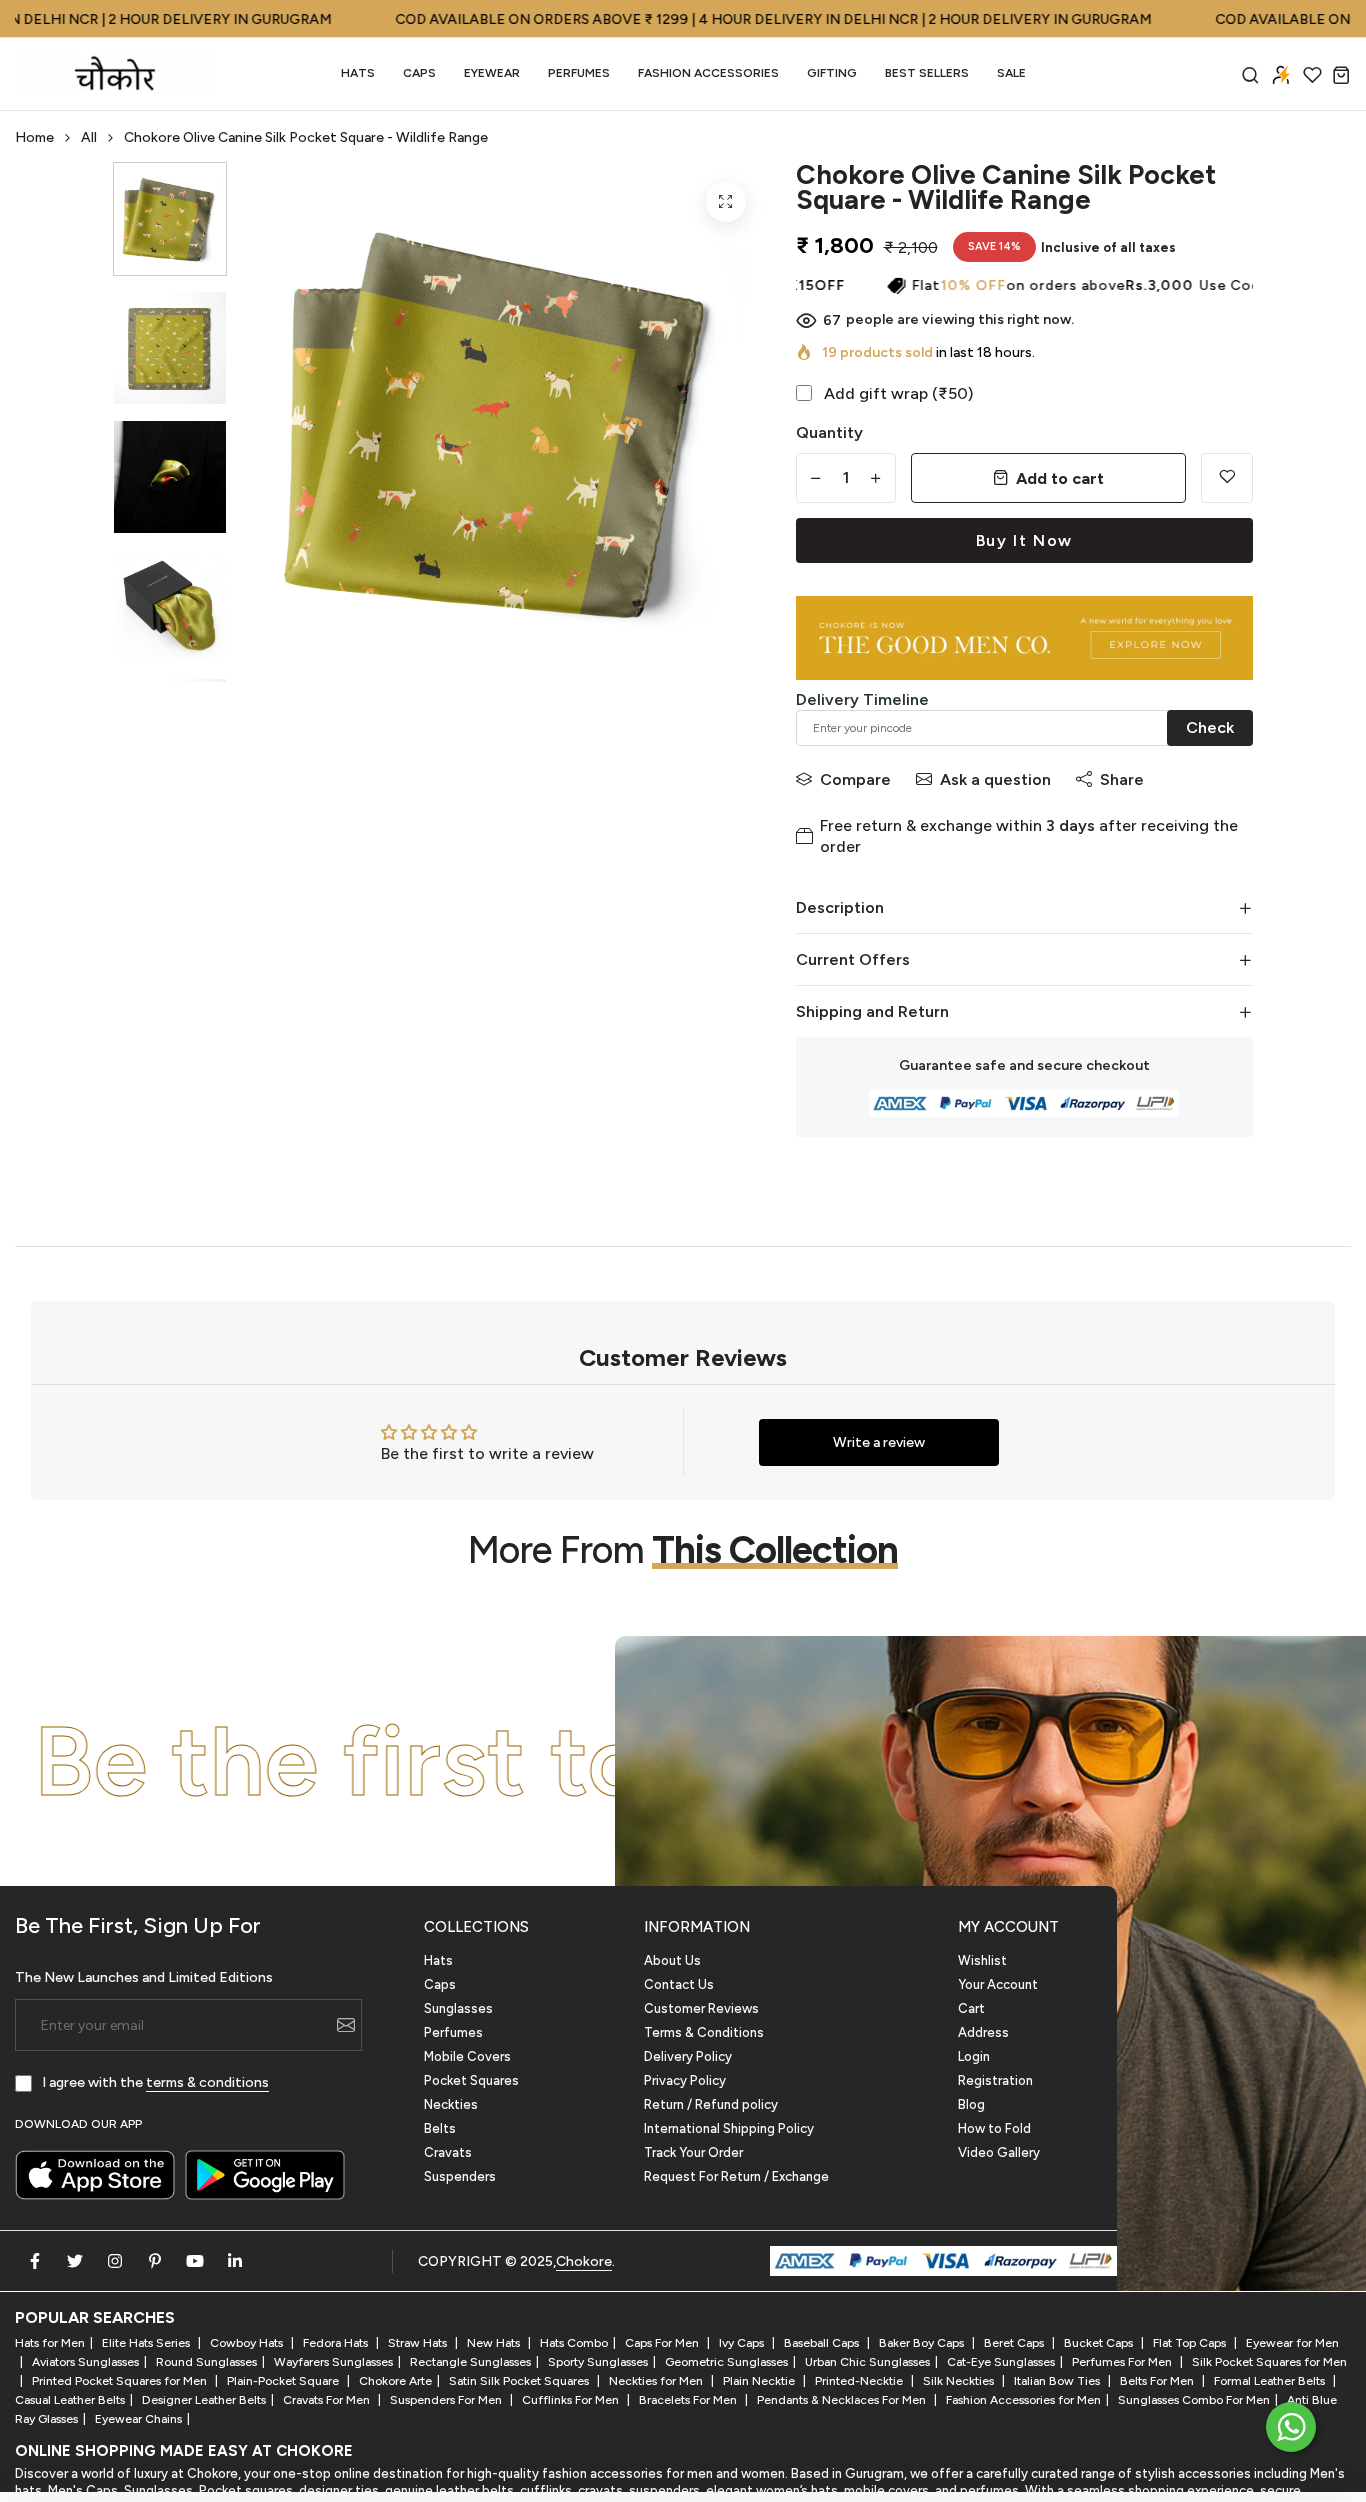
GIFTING (832, 73)
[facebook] (35, 2261)
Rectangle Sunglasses (470, 2362)
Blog (971, 2104)
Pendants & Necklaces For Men (843, 2400)
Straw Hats (419, 2343)
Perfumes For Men (1123, 2362)
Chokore (584, 2261)
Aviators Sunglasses (85, 2362)
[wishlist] (1312, 74)
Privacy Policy (685, 2080)
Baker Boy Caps (923, 2343)
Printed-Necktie (860, 2381)
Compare (855, 779)
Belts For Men (1158, 2381)
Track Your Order (693, 2152)
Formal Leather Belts (1271, 2381)
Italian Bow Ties (1058, 2381)
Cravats (448, 2152)
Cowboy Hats (248, 2343)
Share (1122, 779)
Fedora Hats (337, 2343)
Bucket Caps (1100, 2343)
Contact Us (679, 1984)
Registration (995, 2080)
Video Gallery (999, 2152)
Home (34, 137)
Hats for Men (50, 2343)
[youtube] (195, 2261)
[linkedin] (235, 2261)
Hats (358, 73)
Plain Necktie (760, 2381)
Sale (1011, 73)
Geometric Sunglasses (726, 2362)
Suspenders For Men (447, 2400)
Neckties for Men (657, 2381)
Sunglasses (458, 2008)
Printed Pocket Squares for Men (121, 2381)
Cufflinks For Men (572, 2400)
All (89, 137)
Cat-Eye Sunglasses (1001, 2362)
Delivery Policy (688, 2056)
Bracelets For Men (689, 2400)
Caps (419, 73)
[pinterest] (155, 2261)
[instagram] (115, 2261)
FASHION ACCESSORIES (708, 73)
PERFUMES (579, 73)
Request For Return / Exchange (736, 2176)
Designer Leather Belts (204, 2400)
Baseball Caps (823, 2343)
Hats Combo (574, 2343)
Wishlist (982, 1960)
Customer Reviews (701, 2008)
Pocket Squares (471, 2080)
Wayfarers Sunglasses (333, 2362)
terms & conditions (207, 2082)
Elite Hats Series (147, 2343)
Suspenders (460, 2176)
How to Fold (994, 2128)
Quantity (829, 432)
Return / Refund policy (711, 2104)
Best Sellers (927, 73)
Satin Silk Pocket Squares (520, 2381)
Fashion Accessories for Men (1023, 2400)
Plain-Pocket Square (284, 2381)
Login (974, 2056)
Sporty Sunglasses (598, 2362)
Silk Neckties (960, 2381)
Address (983, 2032)
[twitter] (75, 2261)
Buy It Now (1024, 540)
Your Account (998, 1984)
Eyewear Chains (138, 2419)
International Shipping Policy (729, 2128)
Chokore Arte (395, 2381)
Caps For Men (663, 2343)
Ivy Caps (743, 2343)
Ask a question (995, 779)
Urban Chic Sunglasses (867, 2362)
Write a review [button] (879, 1442)
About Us (672, 1960)
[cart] (1341, 74)
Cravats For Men (328, 2400)
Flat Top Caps (1191, 2343)
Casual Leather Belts (70, 2400)
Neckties (451, 2104)
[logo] (115, 74)
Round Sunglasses (206, 2362)
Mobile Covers (467, 2056)
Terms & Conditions (704, 2032)
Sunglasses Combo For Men (1194, 2400)
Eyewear (492, 73)
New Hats (495, 2343)
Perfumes (453, 2032)
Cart (971, 2008)
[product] (726, 202)
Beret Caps (1015, 2343)
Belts (440, 2128)
